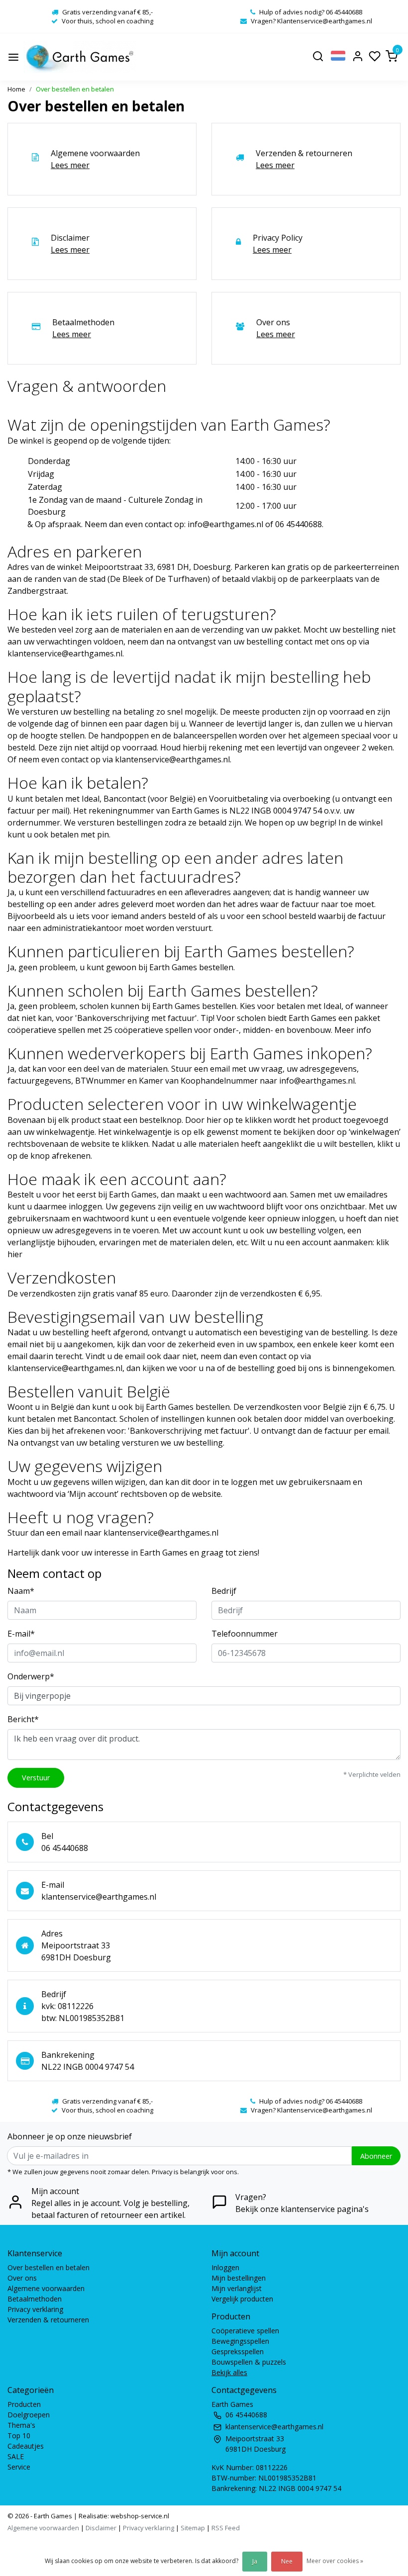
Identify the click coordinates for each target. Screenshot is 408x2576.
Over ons (22, 2278)
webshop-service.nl (139, 2516)
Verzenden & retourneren (48, 2320)
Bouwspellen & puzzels (249, 2362)
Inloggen (225, 2267)
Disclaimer (101, 2528)
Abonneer (376, 2156)
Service (19, 2467)
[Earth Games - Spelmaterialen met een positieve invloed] (80, 57)
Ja (255, 2561)
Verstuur (36, 1778)
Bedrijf (224, 1591)
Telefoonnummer (245, 1634)
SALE (16, 2456)
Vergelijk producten (242, 2299)
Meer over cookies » (335, 2561)
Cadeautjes (26, 2446)
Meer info (353, 1030)
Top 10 (19, 2436)
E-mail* (21, 1634)
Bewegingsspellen (240, 2341)
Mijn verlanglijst (237, 2288)
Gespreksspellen (238, 2351)
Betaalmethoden (35, 2299)
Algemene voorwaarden (46, 2288)
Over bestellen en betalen (75, 89)
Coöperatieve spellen (245, 2331)
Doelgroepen (29, 2415)
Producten (24, 2404)
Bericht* (23, 1719)
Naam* (21, 1591)
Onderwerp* (31, 1676)
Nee (287, 2561)
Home (16, 89)
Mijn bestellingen (239, 2278)
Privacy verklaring (35, 2309)
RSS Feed (226, 2528)
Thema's (21, 2425)
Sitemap (193, 2528)
